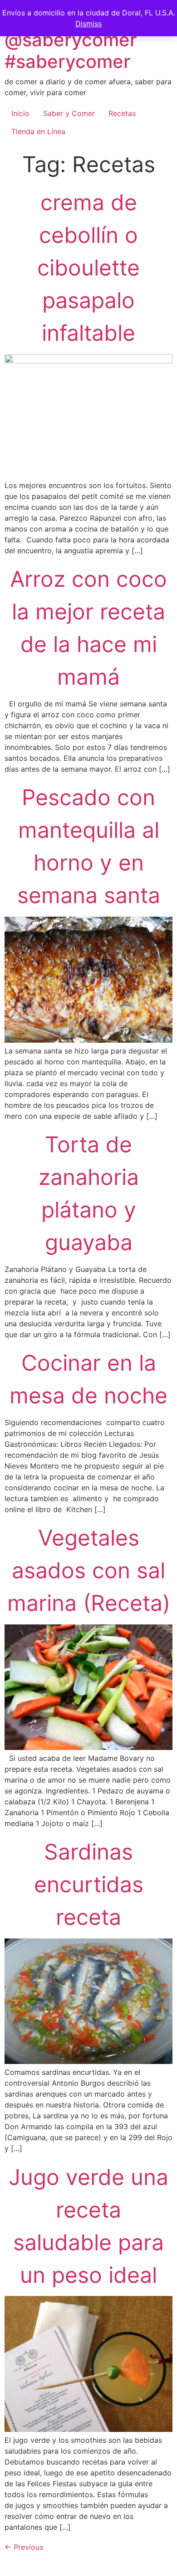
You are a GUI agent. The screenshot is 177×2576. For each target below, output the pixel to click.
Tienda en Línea (38, 131)
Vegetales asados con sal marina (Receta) (89, 1570)
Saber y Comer (69, 113)
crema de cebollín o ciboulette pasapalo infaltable (88, 268)
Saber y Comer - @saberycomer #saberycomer (76, 40)
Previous (24, 2547)
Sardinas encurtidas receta (89, 1884)
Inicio (20, 113)
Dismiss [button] (88, 24)
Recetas (122, 113)
